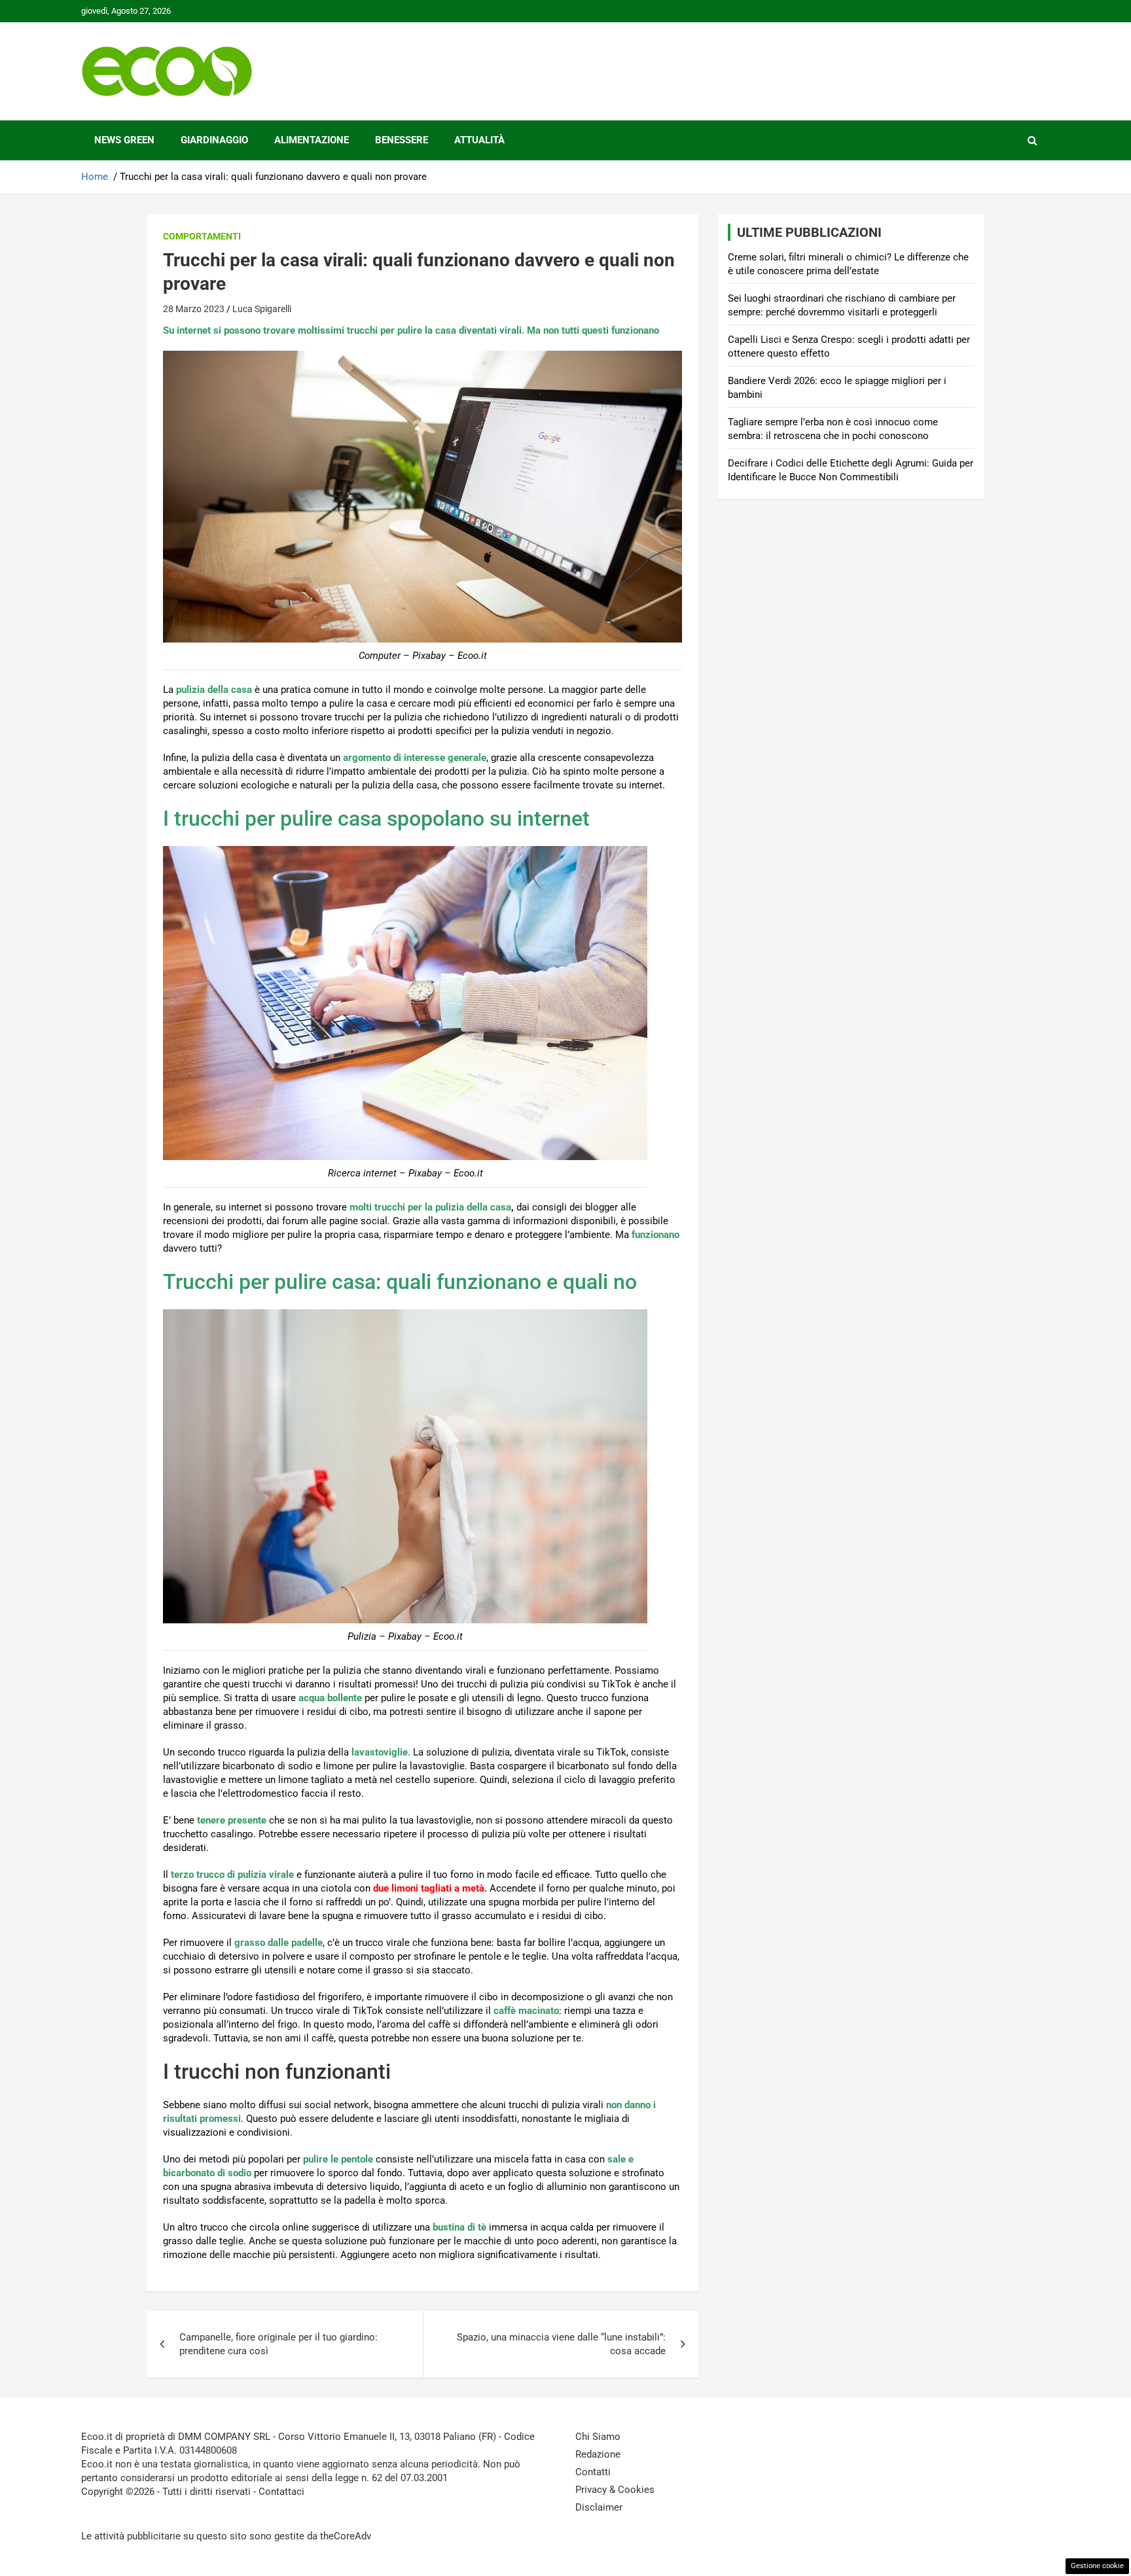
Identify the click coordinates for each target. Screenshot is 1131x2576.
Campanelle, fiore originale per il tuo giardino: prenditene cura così (278, 2344)
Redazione (598, 2454)
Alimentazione (312, 140)
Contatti (593, 2472)
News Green (124, 140)
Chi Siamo (598, 2437)
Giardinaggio (214, 140)
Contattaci (281, 2492)
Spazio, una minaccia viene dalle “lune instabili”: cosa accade (561, 2344)
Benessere (402, 140)
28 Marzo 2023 (194, 309)
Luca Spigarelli (262, 309)
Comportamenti (202, 236)
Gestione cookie (1097, 2566)
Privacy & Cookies (615, 2490)
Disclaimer (599, 2507)
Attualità (479, 140)
